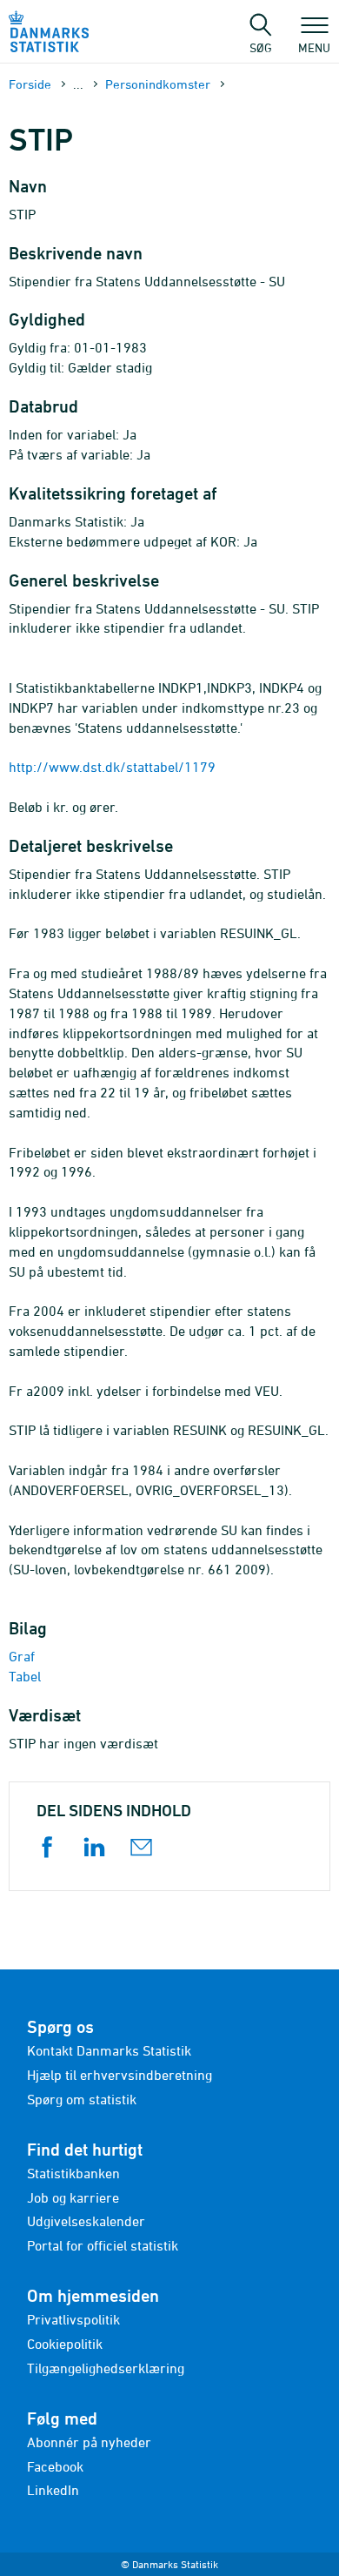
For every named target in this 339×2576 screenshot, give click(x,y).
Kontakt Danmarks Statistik (109, 2050)
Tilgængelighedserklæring (106, 2368)
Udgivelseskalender (86, 2221)
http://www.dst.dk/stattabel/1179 (112, 767)
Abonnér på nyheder (89, 2442)
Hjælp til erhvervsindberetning (120, 2075)
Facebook (55, 2466)
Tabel (25, 1676)
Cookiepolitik (65, 2344)
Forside (30, 84)
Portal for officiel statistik (103, 2245)
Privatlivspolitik (73, 2319)
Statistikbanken (73, 2173)
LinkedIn (53, 2490)
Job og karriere (73, 2197)
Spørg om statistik (82, 2099)
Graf (22, 1656)
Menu (314, 47)
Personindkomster (158, 84)
